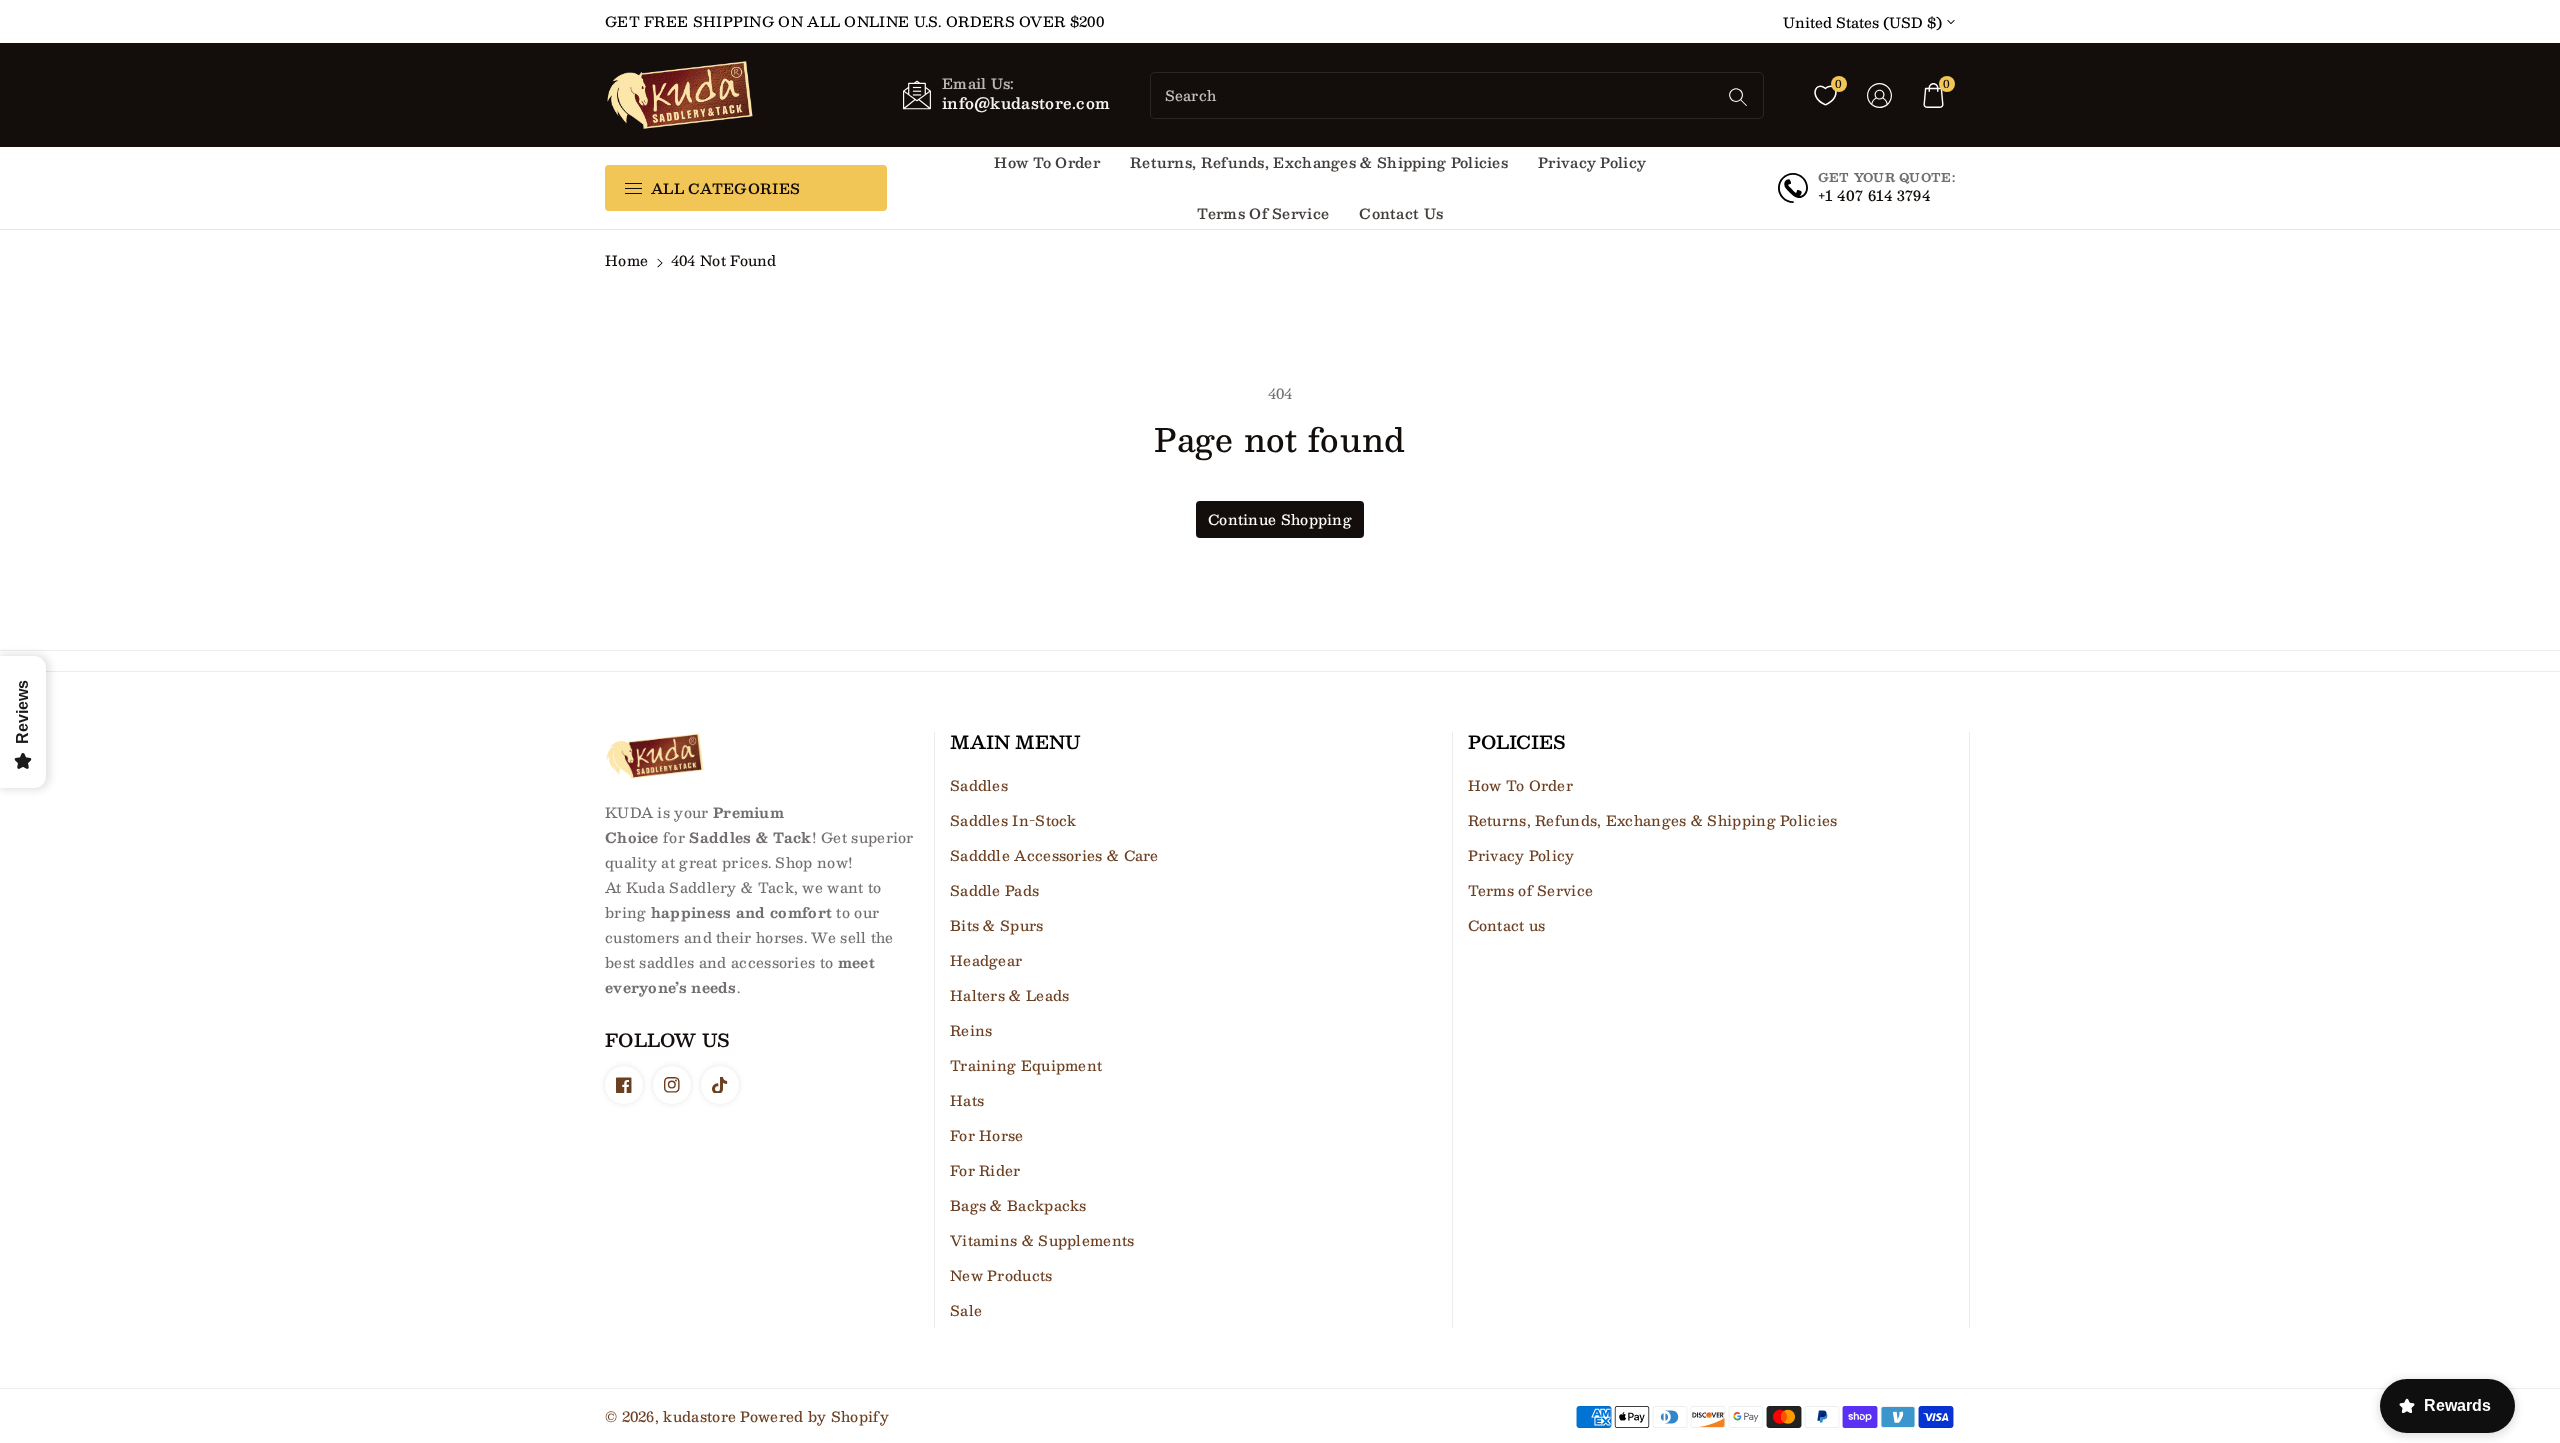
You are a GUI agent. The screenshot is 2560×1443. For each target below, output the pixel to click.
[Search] (1738, 97)
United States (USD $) (1862, 22)
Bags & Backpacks (1018, 1205)
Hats (967, 1100)
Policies (1516, 743)
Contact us (1507, 925)
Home (626, 260)
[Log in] (1879, 95)
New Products (1001, 1275)
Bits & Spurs (997, 925)
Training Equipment (1026, 1065)
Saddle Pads (994, 890)
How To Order (1521, 785)
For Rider (985, 1170)
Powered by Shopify (814, 1416)
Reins (971, 1030)
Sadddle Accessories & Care (1054, 855)
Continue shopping (1280, 519)
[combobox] (1436, 95)
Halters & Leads (1010, 995)
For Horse (987, 1135)
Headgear (986, 960)
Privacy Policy (1521, 855)
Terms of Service (1531, 890)
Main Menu (1015, 743)
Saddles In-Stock (1013, 820)
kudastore (699, 1416)
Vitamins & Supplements (1042, 1240)
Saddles (979, 785)
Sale (966, 1310)
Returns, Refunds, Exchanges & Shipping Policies (1653, 820)
